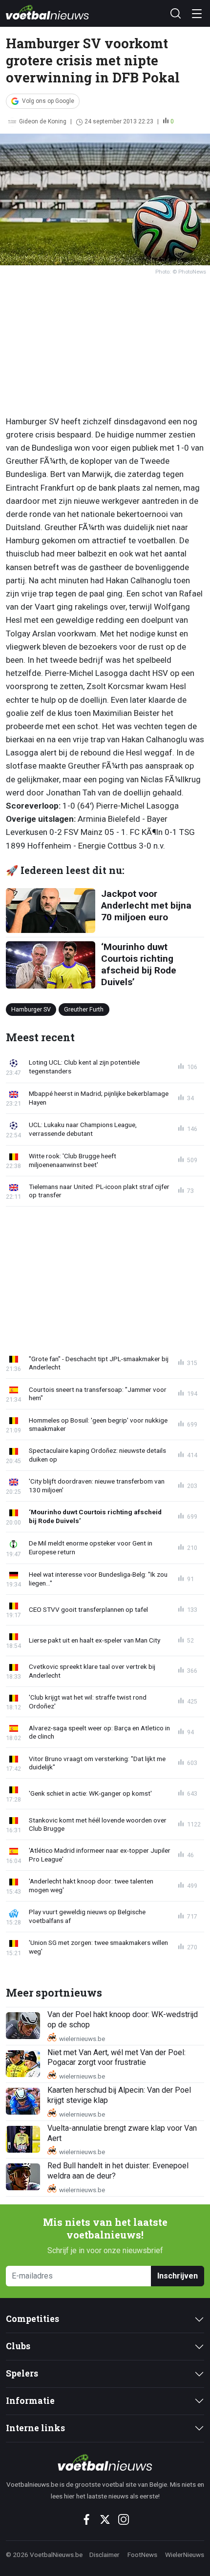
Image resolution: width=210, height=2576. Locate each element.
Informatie (30, 2401)
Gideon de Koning (43, 121)
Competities (32, 2319)
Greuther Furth (84, 1009)
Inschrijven (178, 2276)
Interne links (35, 2428)
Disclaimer (105, 2555)
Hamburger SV (31, 1009)
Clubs (18, 2346)
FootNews (142, 2555)
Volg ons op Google (48, 101)
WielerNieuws (185, 2555)
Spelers (22, 2373)
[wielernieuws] (105, 2462)
